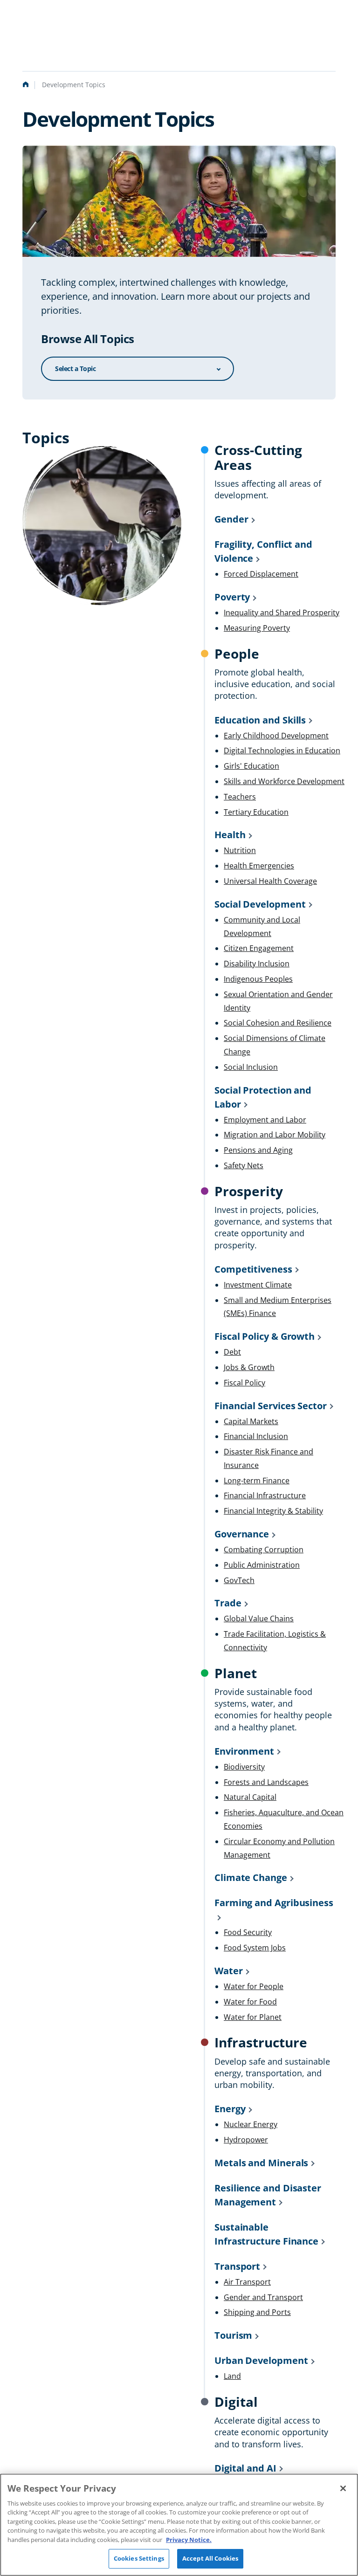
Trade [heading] (228, 1603)
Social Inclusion (251, 1067)
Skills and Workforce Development (284, 781)
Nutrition (240, 850)
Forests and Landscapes (266, 1782)
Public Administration (262, 1565)
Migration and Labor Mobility (275, 1135)
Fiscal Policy (244, 1383)
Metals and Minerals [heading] (261, 2163)
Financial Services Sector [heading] (271, 1406)
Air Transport (247, 2282)
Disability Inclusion (257, 964)
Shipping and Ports (257, 2312)
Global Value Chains (259, 1619)
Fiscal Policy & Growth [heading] (265, 1336)
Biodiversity (244, 1767)
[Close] (343, 2488)
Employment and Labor (265, 1120)
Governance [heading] (242, 1534)
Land (232, 2376)
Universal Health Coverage (270, 881)
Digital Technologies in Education (282, 751)
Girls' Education (251, 766)
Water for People (254, 1986)
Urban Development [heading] (261, 2360)
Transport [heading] (237, 2266)
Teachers (240, 797)
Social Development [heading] (260, 904)
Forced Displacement (261, 574)
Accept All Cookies (210, 2558)
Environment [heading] (244, 1751)
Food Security (248, 1932)
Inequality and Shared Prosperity (282, 613)
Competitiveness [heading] (253, 1269)
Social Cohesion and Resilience (278, 1023)
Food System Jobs (255, 1948)
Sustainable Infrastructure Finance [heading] (266, 2234)
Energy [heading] (230, 2109)
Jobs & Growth (249, 1367)
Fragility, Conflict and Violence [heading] (263, 551)
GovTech (239, 1580)
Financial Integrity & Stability (273, 1511)
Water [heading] (229, 1971)
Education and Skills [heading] (260, 720)
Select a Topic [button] (75, 368)
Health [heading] (230, 835)
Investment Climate (258, 1285)
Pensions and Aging (258, 1150)
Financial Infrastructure (265, 1495)
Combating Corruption (264, 1550)
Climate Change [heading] (251, 1877)
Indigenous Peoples (258, 979)
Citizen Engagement (259, 948)
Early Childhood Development (276, 736)
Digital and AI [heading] (245, 2468)
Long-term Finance (257, 1481)
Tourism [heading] (233, 2335)
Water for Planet (253, 2017)
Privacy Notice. (189, 2540)
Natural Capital (250, 1797)
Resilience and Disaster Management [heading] (268, 2195)
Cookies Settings (139, 2558)
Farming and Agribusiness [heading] (274, 1903)
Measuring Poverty (257, 628)
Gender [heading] (231, 519)
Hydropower (246, 2140)
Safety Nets (244, 1165)
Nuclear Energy (251, 2124)
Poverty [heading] (232, 597)
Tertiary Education (256, 812)
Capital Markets (251, 1421)
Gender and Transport (263, 2297)
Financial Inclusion (256, 1436)
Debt (232, 1352)
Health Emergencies (259, 866)
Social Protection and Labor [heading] (263, 1097)
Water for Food (250, 2002)
